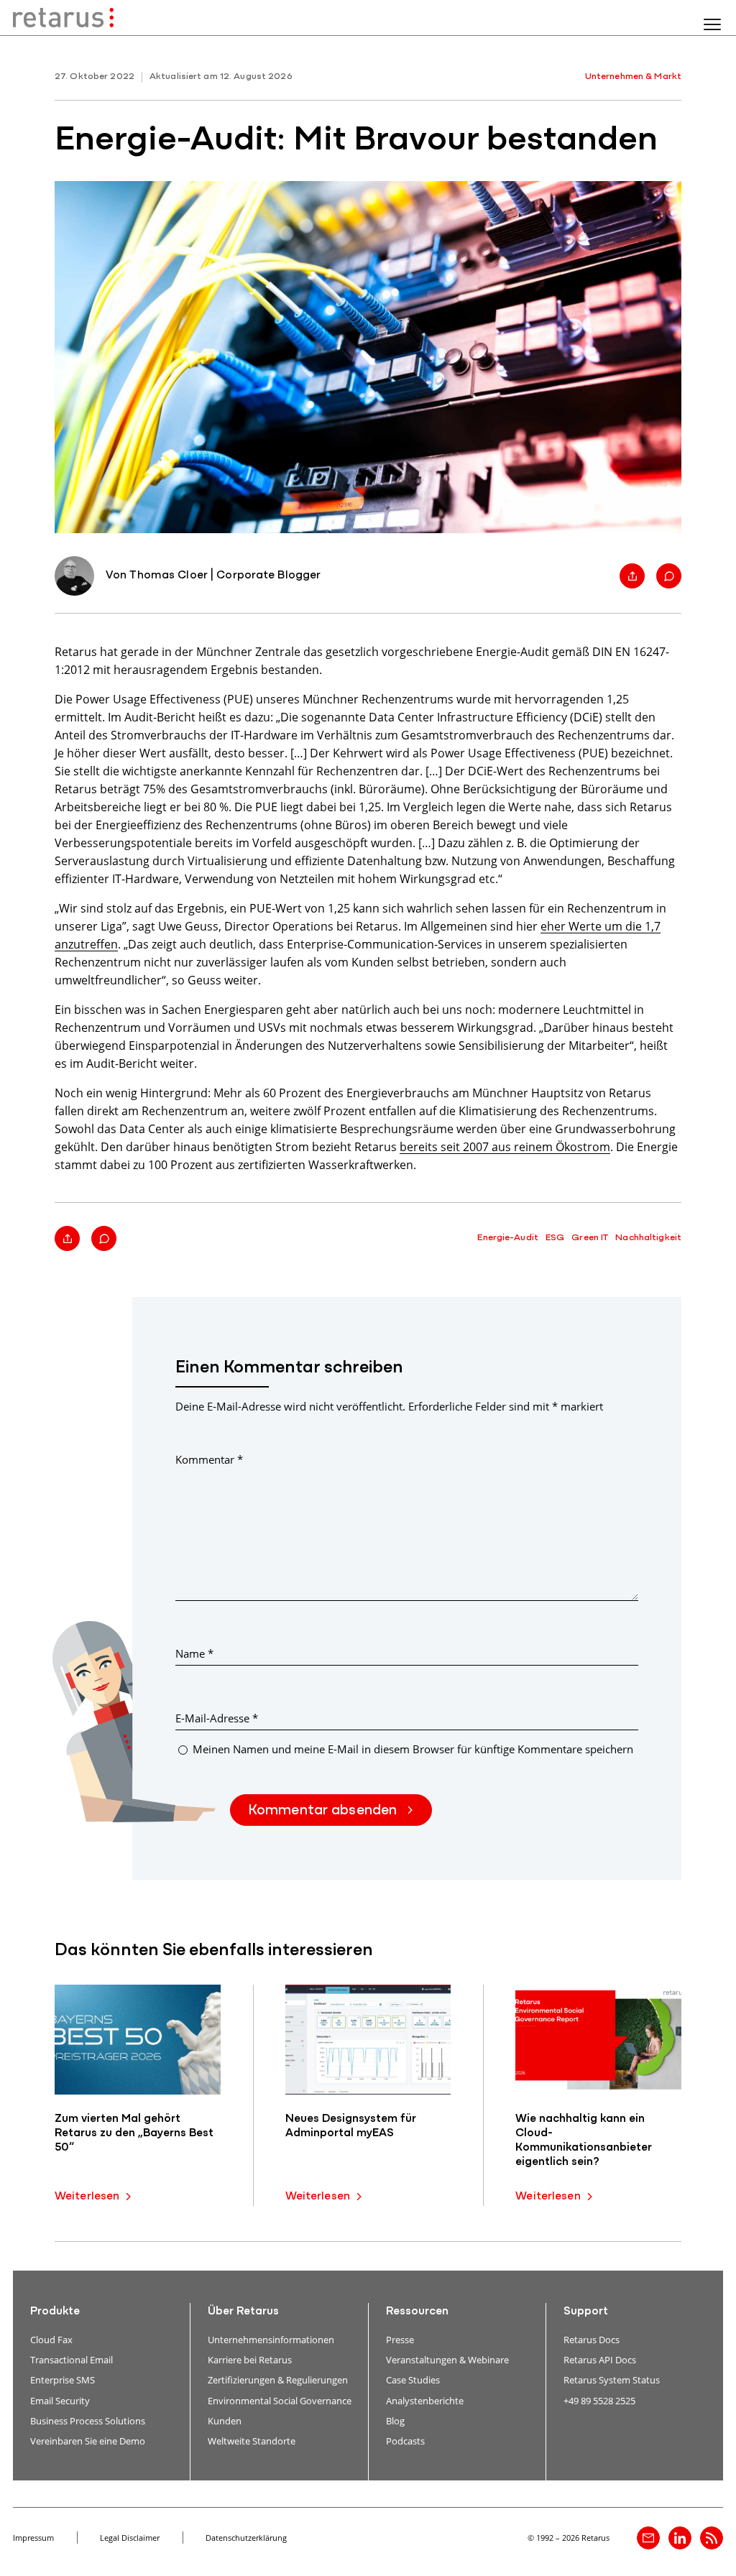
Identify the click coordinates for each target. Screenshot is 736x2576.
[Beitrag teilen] (632, 576)
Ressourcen (417, 2312)
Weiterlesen (87, 2197)
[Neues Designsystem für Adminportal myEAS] (368, 2040)
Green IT (590, 1238)
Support (586, 2312)
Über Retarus (243, 2312)
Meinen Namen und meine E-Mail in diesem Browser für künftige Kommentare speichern (413, 1749)
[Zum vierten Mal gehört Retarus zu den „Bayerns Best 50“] (138, 2040)
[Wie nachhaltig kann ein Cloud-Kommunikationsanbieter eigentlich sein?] (598, 2040)
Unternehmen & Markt (633, 77)
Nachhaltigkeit (648, 1238)
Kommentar (209, 1459)
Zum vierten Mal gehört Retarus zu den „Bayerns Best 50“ (134, 2133)
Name (194, 1653)
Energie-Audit (508, 1238)
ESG (555, 1238)
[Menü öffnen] (712, 24)
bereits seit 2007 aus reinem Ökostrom (505, 1146)
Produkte (55, 2312)
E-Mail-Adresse (217, 1718)
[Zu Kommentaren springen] (669, 576)
